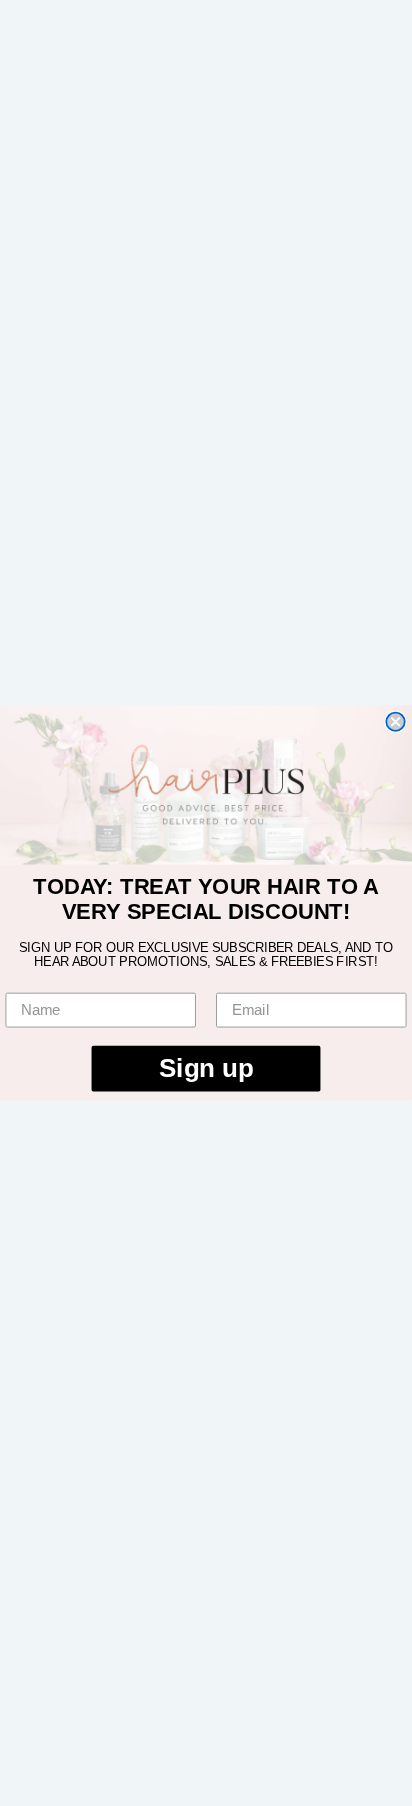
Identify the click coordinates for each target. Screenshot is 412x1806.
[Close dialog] (395, 722)
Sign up (206, 1068)
